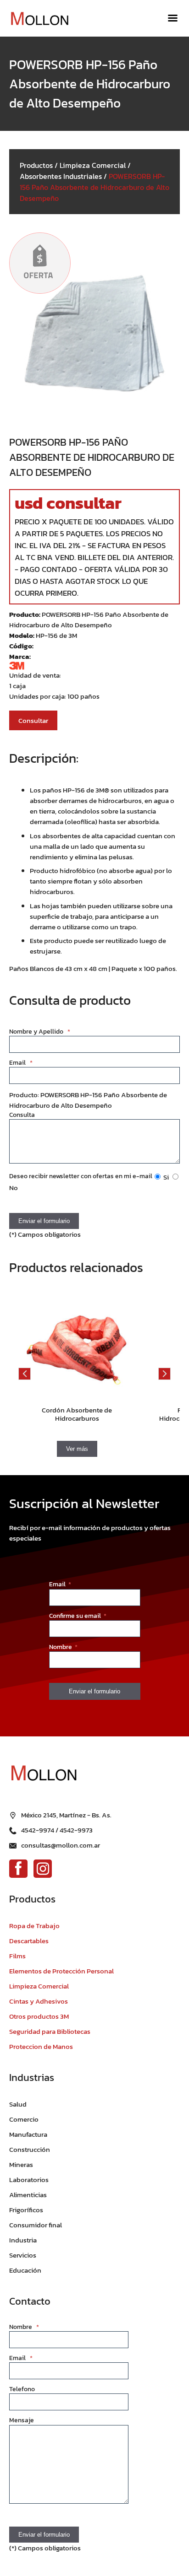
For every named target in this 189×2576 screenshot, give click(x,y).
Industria (23, 2240)
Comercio (24, 2119)
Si (165, 1177)
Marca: (20, 656)
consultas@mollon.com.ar (61, 1845)
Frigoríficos (26, 2210)
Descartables (29, 1941)
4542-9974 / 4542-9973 (57, 1830)
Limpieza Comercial (93, 165)
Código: (21, 646)
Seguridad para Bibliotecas (50, 2031)
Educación (25, 2270)
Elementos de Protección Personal (61, 1971)
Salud (18, 2104)
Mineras (21, 2164)
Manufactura (28, 2134)
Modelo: (22, 635)
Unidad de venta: (35, 675)
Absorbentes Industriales (61, 176)
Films (17, 1956)
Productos (36, 165)
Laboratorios (29, 2180)
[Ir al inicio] (44, 19)
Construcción (30, 2149)
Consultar (33, 720)
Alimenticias (28, 2195)
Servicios (23, 2255)
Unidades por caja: (38, 696)
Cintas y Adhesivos (39, 2001)
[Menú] (173, 18)
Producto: (25, 614)
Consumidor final (36, 2225)
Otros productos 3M (39, 2016)
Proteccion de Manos (41, 2046)
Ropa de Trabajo (34, 1926)
